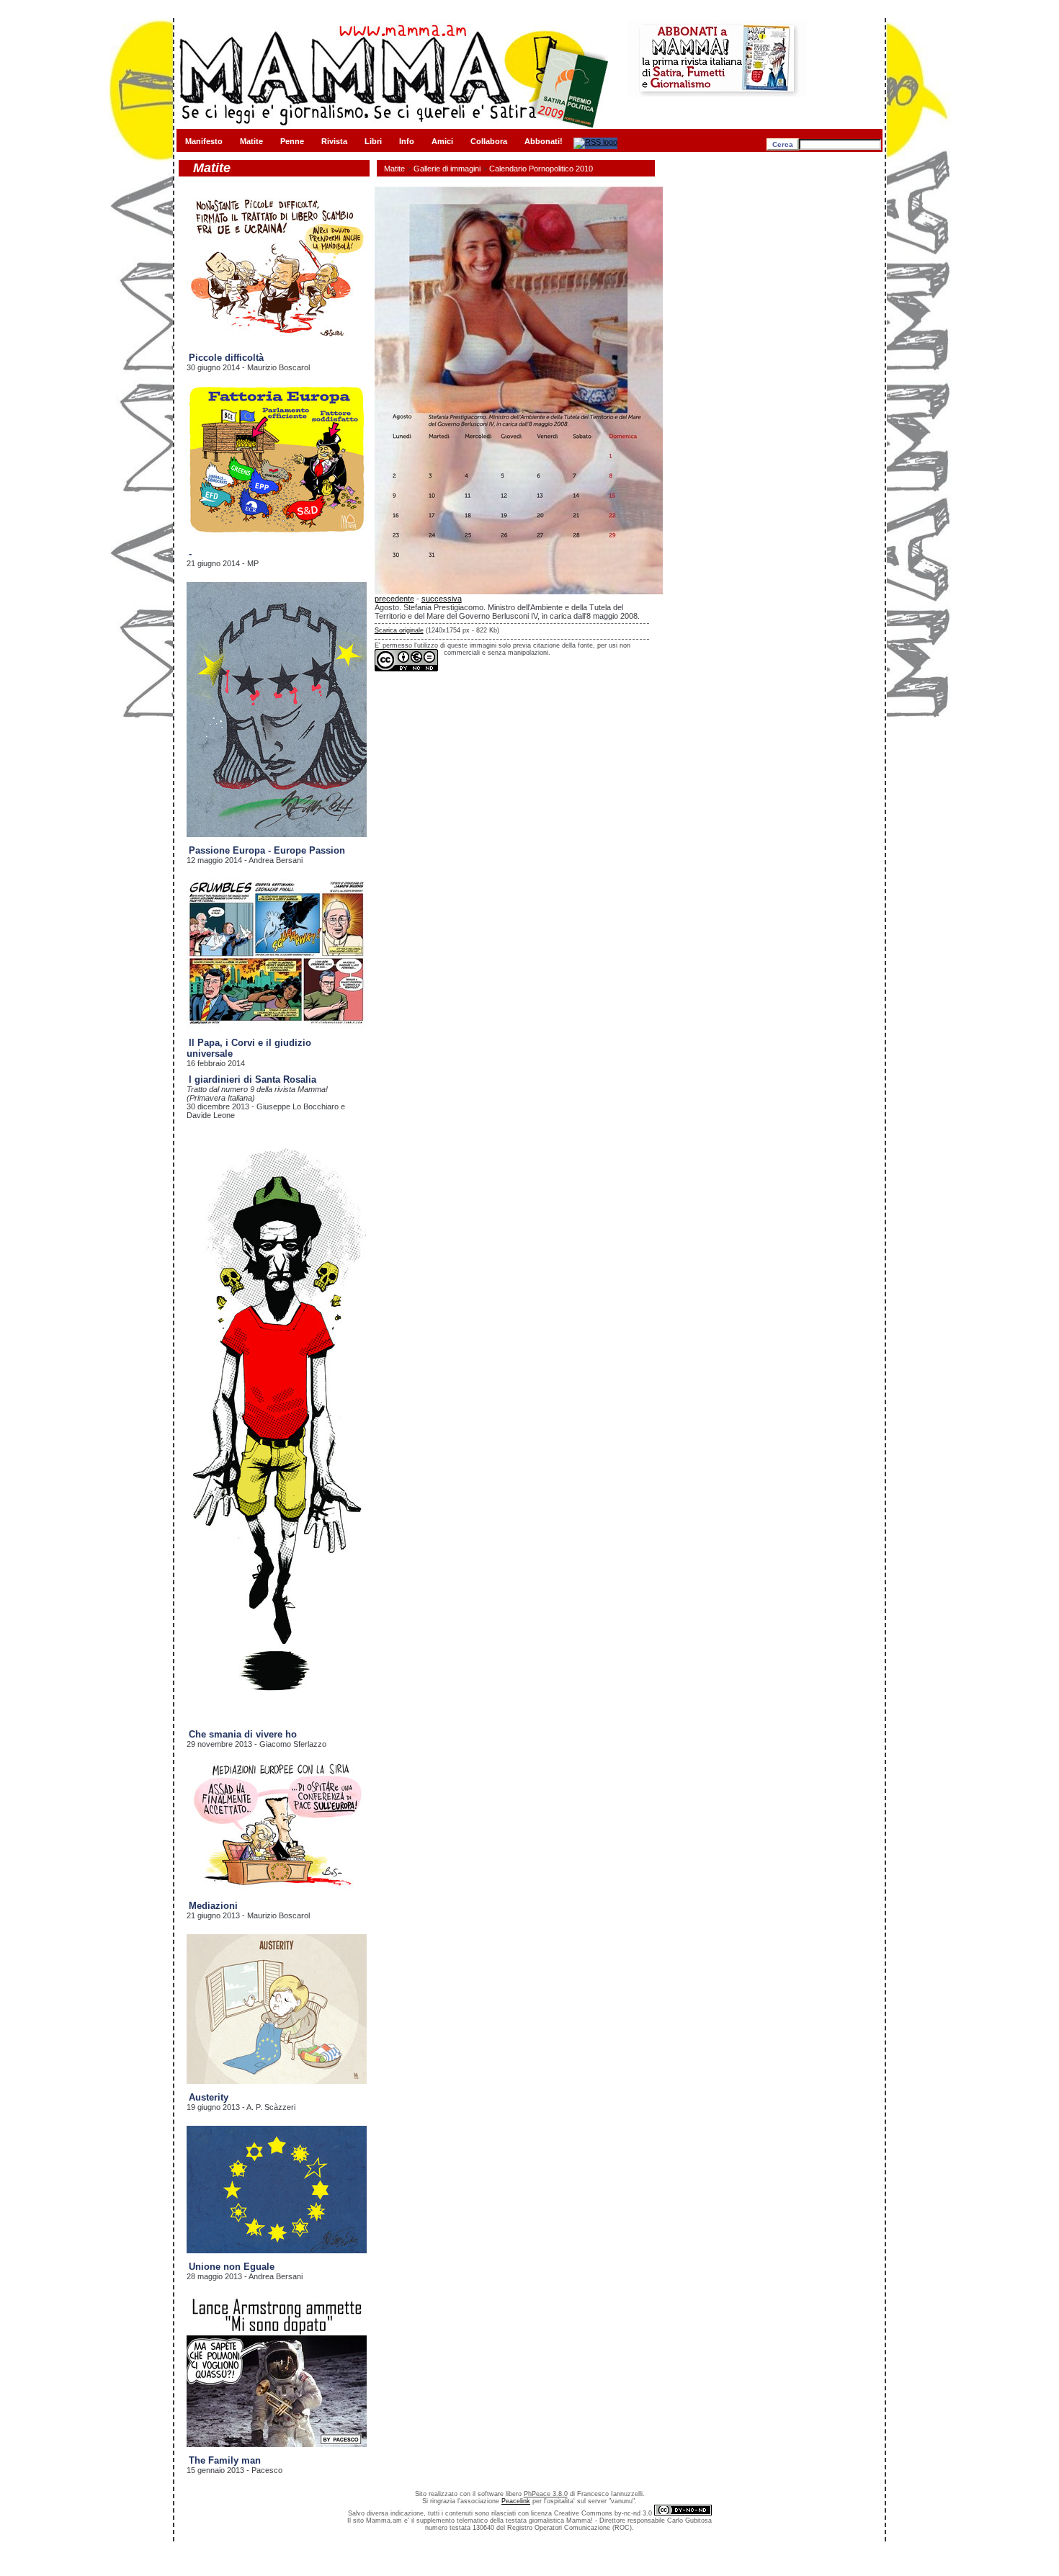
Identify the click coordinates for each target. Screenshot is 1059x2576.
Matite (251, 141)
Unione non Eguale (232, 2267)
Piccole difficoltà (226, 358)
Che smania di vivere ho (243, 1734)
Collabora (489, 141)
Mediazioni (213, 1906)
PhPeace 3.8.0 (546, 2494)
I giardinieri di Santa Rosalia (253, 1079)
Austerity (209, 2097)
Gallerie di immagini (447, 169)
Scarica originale (399, 630)
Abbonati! (544, 141)
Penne (292, 141)
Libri (373, 141)
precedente (394, 599)
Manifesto (204, 141)
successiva (442, 599)
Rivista (334, 141)
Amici (442, 141)
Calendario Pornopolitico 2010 (541, 169)
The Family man (225, 2460)
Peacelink (516, 2501)
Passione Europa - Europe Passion (267, 850)
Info (407, 141)
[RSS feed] (595, 142)
